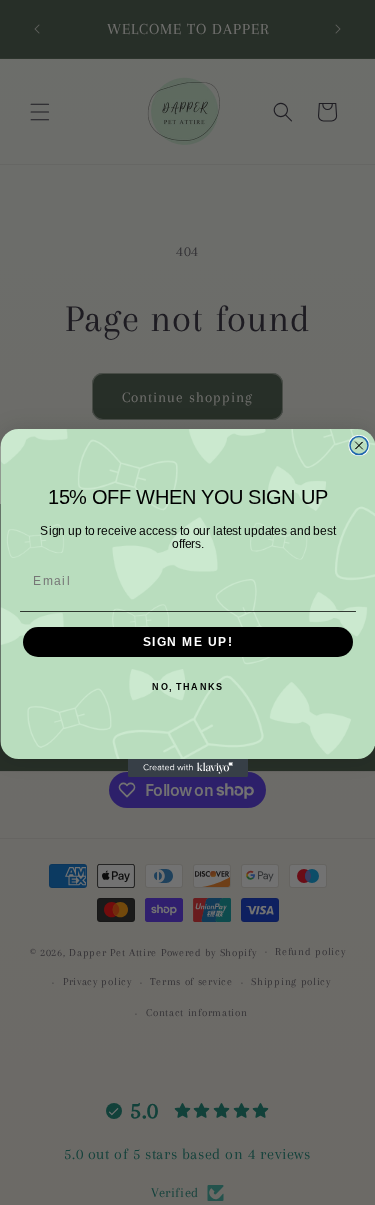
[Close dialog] (359, 445)
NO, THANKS (187, 686)
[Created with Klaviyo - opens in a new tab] (188, 768)
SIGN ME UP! (187, 641)
